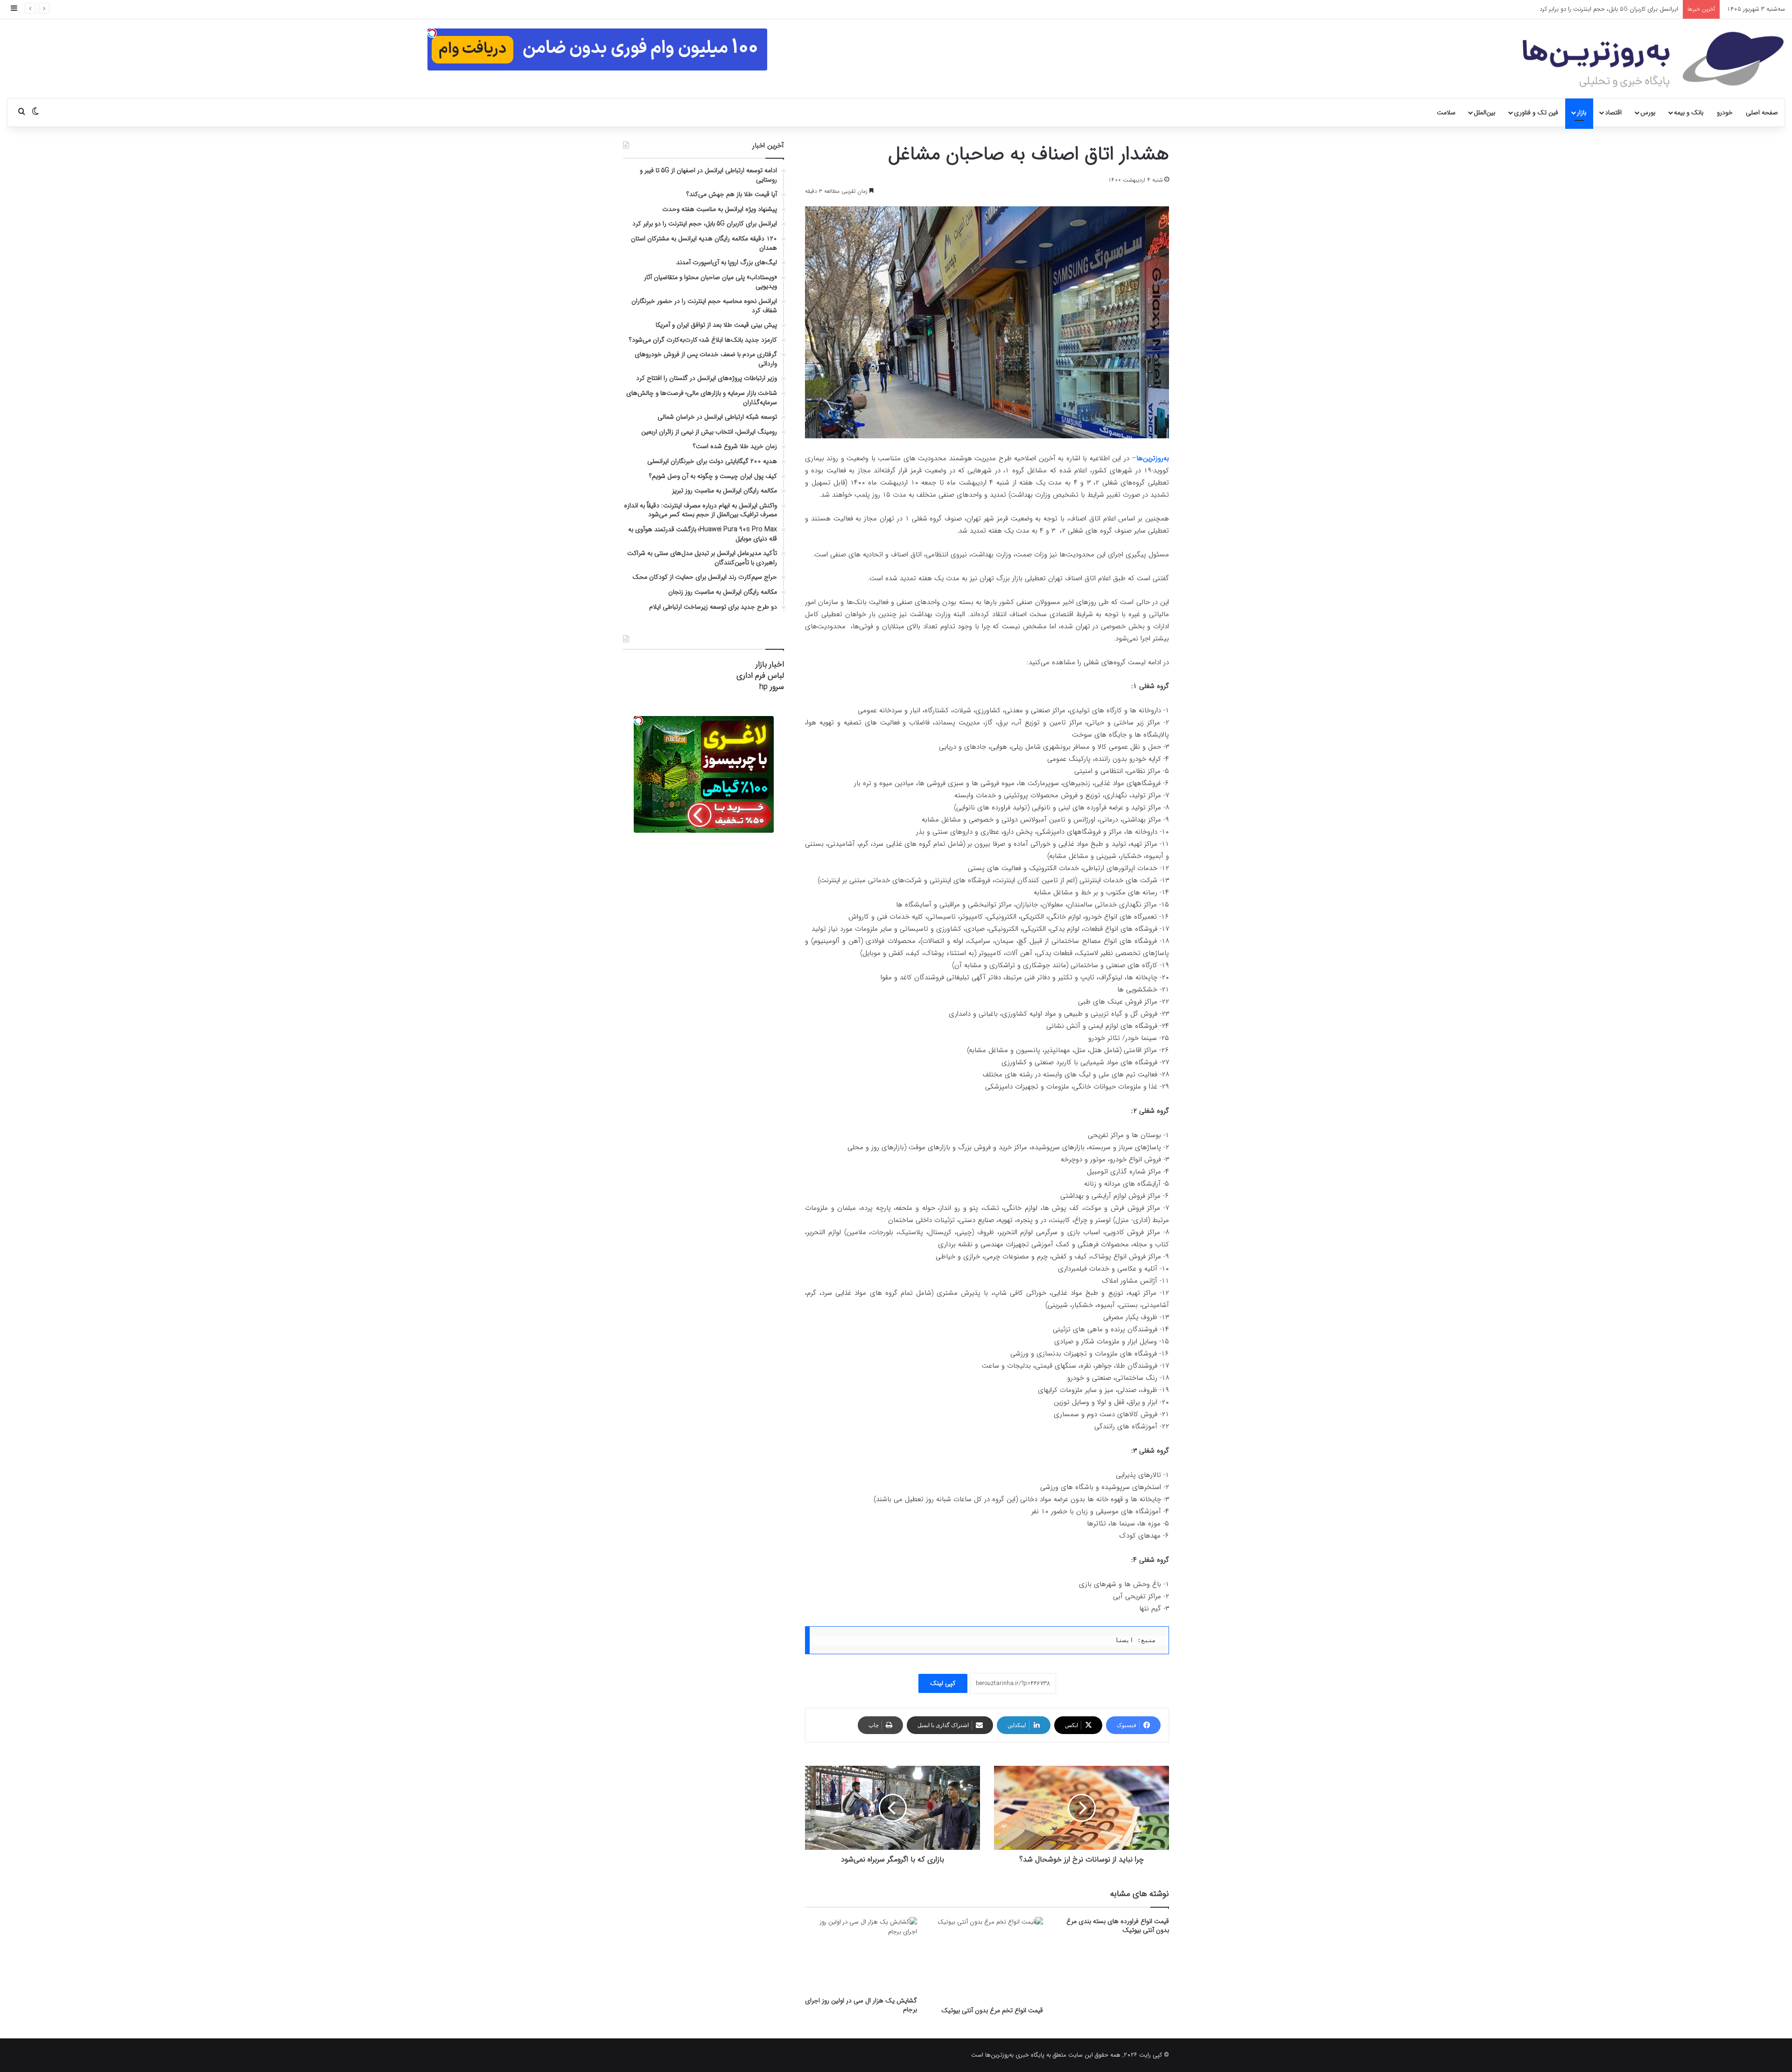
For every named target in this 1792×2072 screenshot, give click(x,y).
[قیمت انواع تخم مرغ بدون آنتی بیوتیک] (987, 1959)
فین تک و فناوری (1536, 112)
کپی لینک (943, 1683)
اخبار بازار (770, 664)
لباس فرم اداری (760, 676)
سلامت (1446, 112)
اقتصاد (1613, 112)
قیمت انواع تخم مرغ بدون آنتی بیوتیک (992, 2010)
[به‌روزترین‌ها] (1653, 60)
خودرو (1725, 112)
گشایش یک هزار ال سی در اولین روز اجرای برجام (861, 2005)
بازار (1582, 112)
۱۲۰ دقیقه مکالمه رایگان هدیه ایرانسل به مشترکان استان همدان (1599, 9)
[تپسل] (432, 33)
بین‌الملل (1484, 112)
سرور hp (772, 687)
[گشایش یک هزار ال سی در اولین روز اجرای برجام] (861, 1954)
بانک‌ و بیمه (1689, 112)
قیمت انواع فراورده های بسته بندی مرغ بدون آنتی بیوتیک (1118, 1926)
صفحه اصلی (1762, 112)
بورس (1648, 112)
